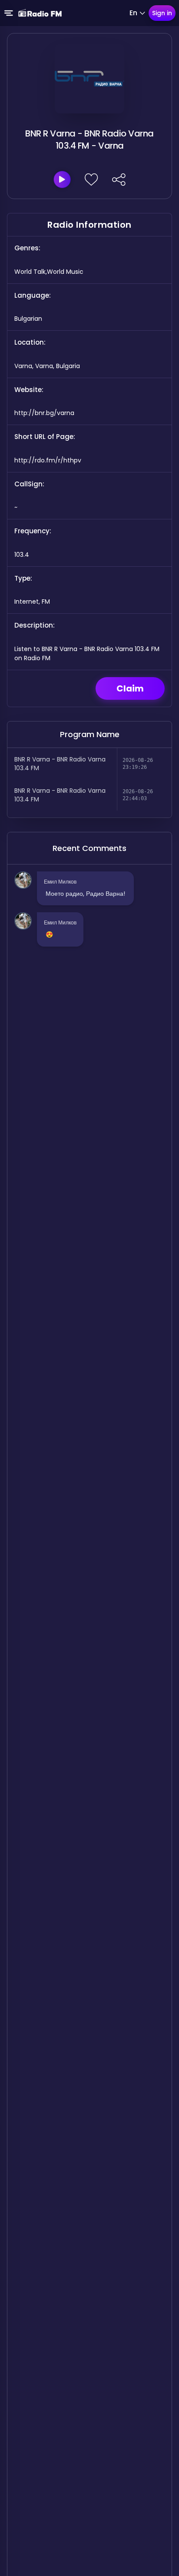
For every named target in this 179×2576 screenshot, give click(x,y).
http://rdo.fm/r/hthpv (48, 460)
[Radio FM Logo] (40, 13)
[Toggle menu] (9, 13)
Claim (130, 688)
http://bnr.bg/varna (44, 413)
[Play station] (62, 179)
